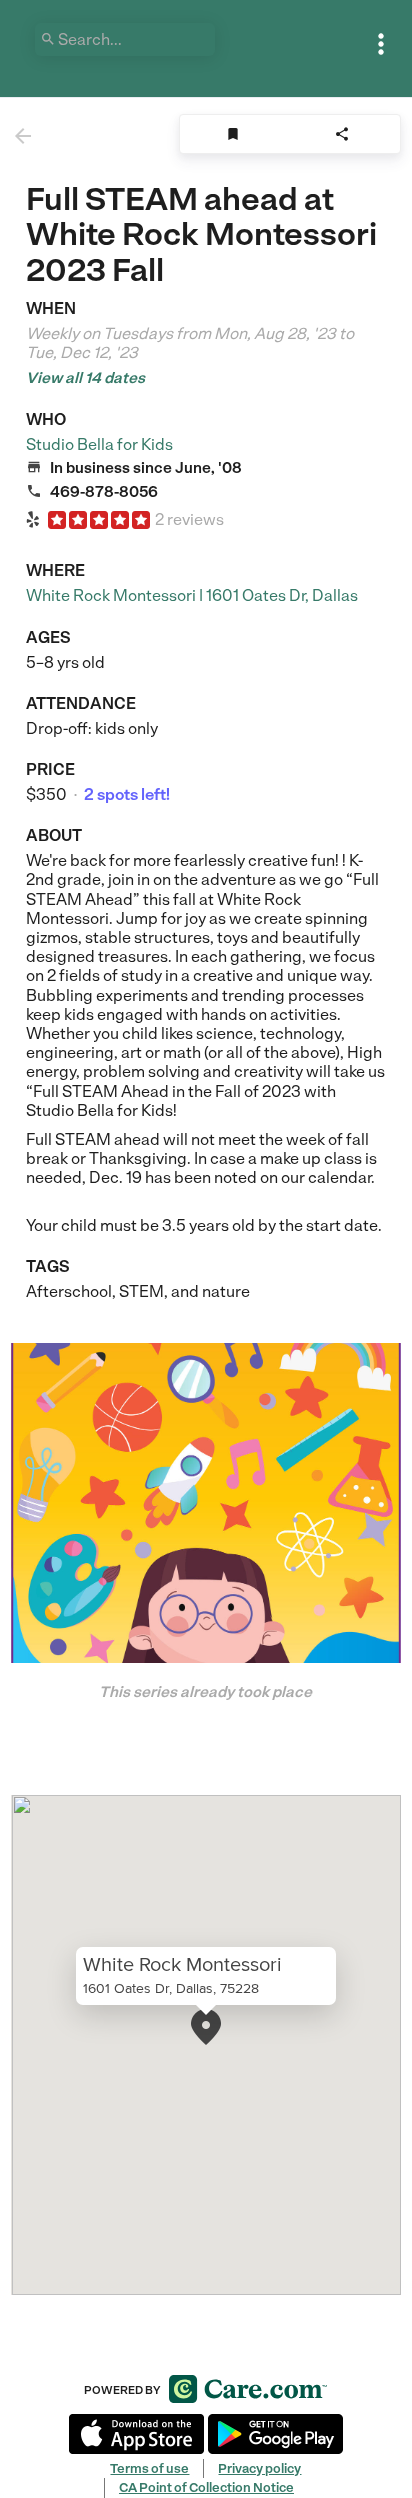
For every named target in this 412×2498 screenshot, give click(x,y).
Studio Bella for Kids (99, 444)
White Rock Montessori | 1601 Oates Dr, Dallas (192, 595)
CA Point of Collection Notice (206, 2487)
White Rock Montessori (182, 1965)
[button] (206, 2027)
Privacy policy (259, 2468)
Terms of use (149, 2468)
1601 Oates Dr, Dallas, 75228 (171, 1989)
